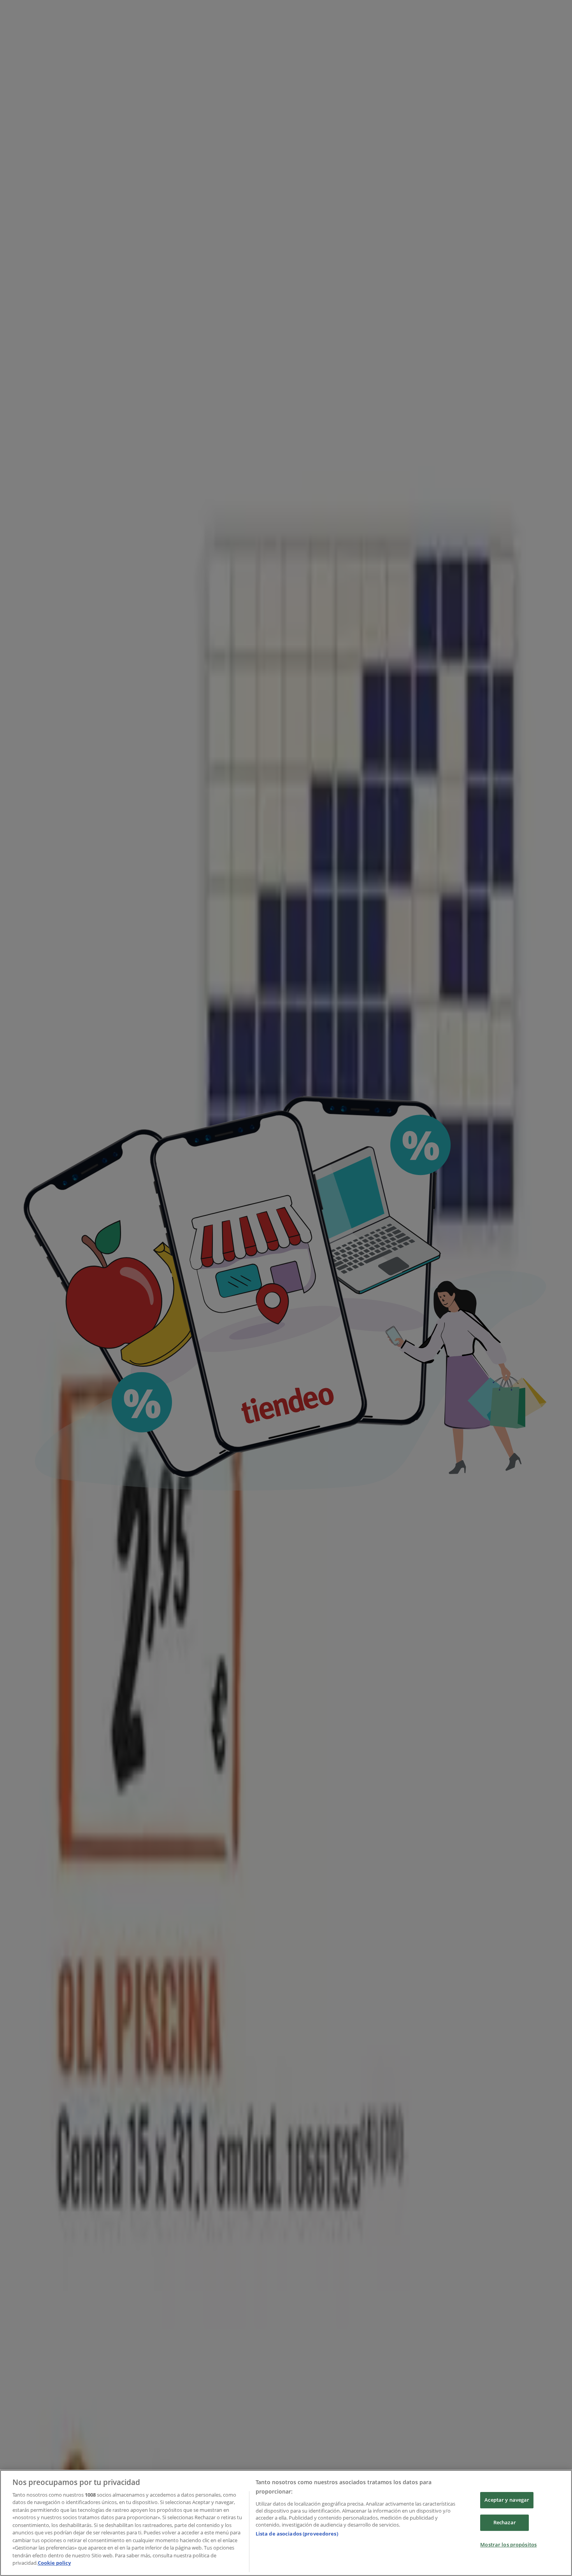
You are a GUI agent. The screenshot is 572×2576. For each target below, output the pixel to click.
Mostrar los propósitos (508, 2544)
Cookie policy (54, 2563)
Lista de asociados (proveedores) (297, 2534)
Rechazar (505, 2522)
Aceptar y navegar (507, 2500)
